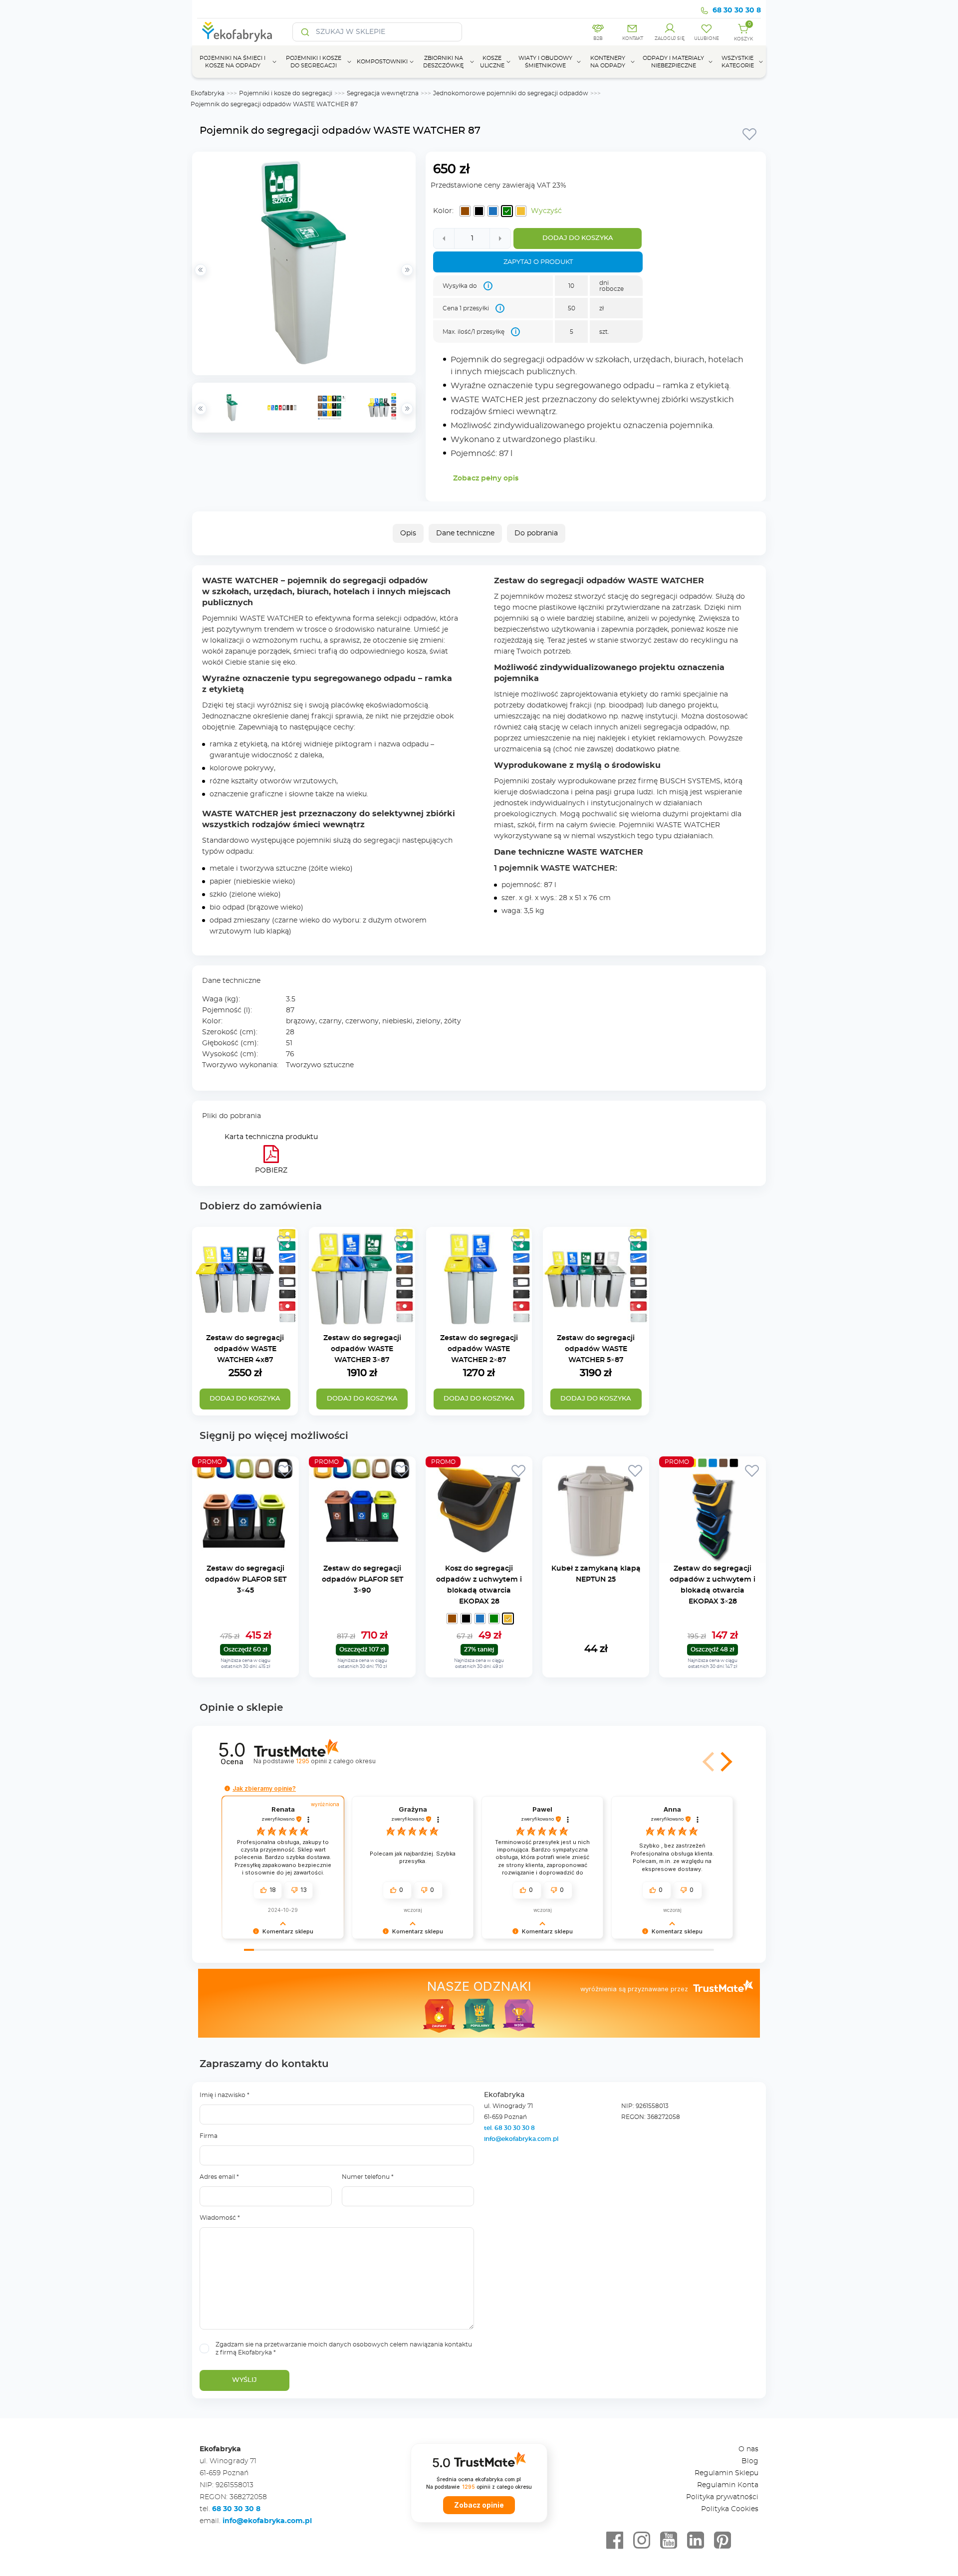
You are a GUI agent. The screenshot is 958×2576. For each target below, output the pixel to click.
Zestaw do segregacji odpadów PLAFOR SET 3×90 (362, 1580)
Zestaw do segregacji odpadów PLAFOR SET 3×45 (246, 1580)
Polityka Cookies (730, 2509)
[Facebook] (615, 2541)
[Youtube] (669, 2541)
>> (407, 409)
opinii (336, 1761)
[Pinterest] (722, 2541)
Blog (750, 2461)
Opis (408, 533)
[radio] (465, 211)
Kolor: (443, 211)
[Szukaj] (305, 32)
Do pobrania (536, 533)
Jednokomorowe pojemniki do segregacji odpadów (511, 93)
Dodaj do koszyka (578, 238)
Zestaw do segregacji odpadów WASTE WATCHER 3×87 (362, 1349)
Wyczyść (546, 211)
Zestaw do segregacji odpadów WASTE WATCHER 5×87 (596, 1349)
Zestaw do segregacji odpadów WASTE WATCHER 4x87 (245, 1349)
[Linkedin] (696, 2541)
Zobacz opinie (479, 2505)
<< (201, 409)
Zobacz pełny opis (486, 478)
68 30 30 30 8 (737, 10)
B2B (598, 39)
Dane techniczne (465, 533)
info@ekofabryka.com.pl (521, 2139)
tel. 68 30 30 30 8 (510, 2128)
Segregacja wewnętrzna (383, 93)
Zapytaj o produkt (538, 262)
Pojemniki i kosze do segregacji (286, 93)
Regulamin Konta (728, 2485)
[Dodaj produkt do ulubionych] (749, 134)
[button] (724, 1762)
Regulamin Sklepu (726, 2473)
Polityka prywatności (722, 2497)
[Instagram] (642, 2541)
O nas (748, 2449)
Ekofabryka (208, 93)
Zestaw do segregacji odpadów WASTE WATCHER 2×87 (479, 1349)
